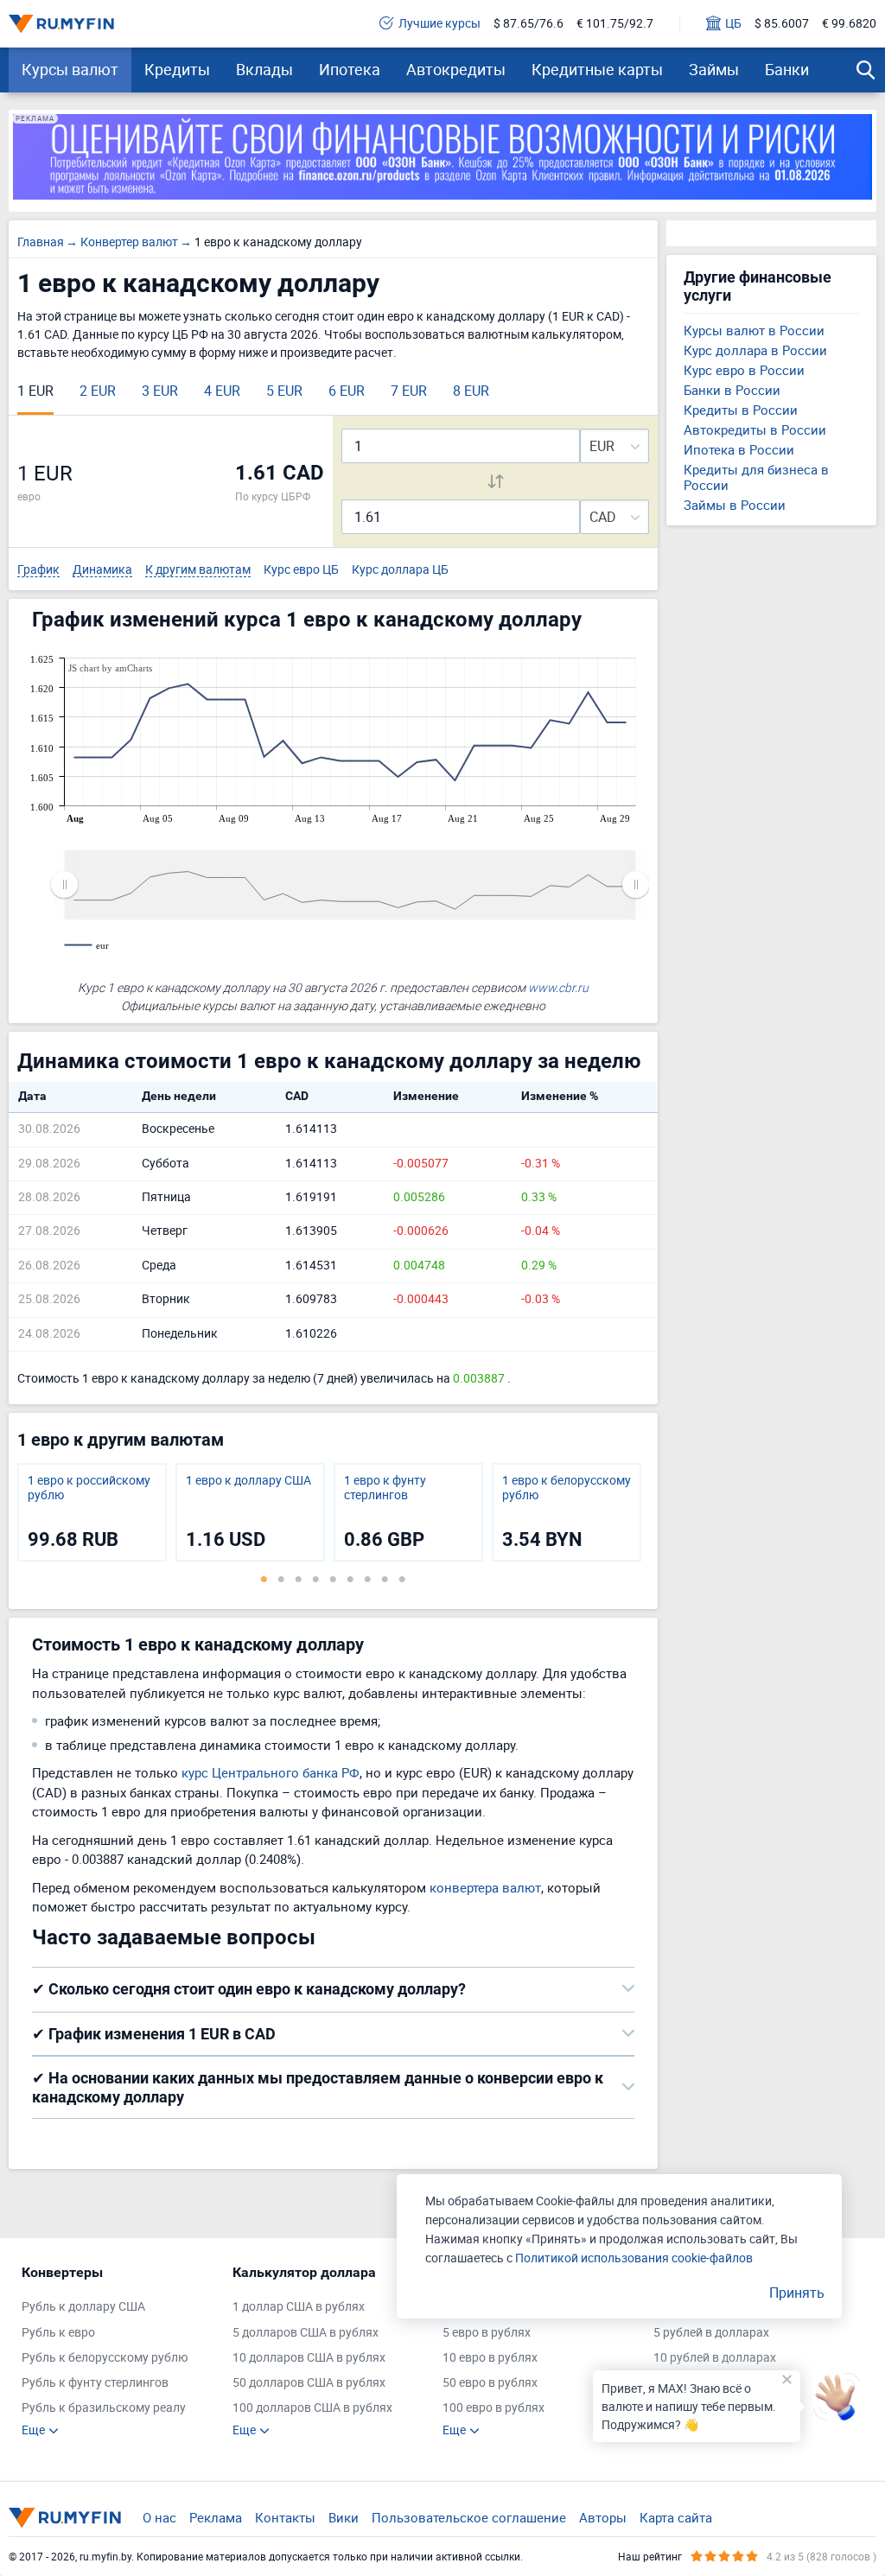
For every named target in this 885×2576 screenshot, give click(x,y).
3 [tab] (298, 1579)
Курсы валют (70, 69)
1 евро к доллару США (248, 1481)
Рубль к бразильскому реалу (104, 2408)
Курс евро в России (744, 370)
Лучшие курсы (439, 24)
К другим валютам (198, 570)
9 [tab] (402, 1579)
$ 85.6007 (782, 24)
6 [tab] (350, 1579)
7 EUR (409, 391)
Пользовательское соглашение (469, 2517)
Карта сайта (676, 2517)
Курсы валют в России (754, 330)
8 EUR (471, 391)
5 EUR (284, 391)
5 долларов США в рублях (306, 2333)
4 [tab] (315, 1579)
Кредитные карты (597, 69)
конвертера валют (485, 1887)
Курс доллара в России (755, 350)
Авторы (603, 2517)
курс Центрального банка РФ (271, 1772)
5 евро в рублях (487, 2333)
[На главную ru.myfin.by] (65, 2517)
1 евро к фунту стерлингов (385, 1488)
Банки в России (732, 390)
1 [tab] (264, 1579)
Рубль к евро (58, 2333)
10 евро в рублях (490, 2358)
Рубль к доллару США (83, 2307)
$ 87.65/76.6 (528, 24)
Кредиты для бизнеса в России (756, 477)
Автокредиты (456, 69)
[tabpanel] (92, 1512)
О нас (159, 2517)
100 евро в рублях (493, 2408)
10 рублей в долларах (715, 2358)
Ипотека (350, 69)
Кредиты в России (741, 410)
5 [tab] (333, 1579)
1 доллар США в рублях (299, 2307)
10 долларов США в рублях (309, 2358)
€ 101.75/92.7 (615, 24)
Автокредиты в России (755, 429)
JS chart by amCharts (110, 668)
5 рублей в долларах (711, 2333)
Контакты (285, 2517)
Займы (714, 69)
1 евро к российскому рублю (89, 1488)
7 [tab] (367, 1579)
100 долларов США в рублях (312, 2408)
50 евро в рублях (490, 2383)
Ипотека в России (739, 449)
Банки (787, 69)
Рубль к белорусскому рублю (105, 2358)
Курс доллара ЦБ (400, 570)
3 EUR (160, 391)
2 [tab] (281, 1579)
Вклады (264, 69)
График (38, 570)
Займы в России (735, 505)
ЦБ (733, 24)
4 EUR (222, 391)
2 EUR (98, 391)
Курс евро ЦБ (301, 570)
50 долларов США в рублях (309, 2383)
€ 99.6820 (849, 24)
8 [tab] (385, 1579)
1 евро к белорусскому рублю (567, 1488)
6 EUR (347, 391)
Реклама (216, 2517)
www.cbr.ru (558, 987)
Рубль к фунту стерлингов (95, 2383)
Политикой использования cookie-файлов (634, 2258)
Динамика (102, 570)
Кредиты (177, 69)
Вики (344, 2517)
